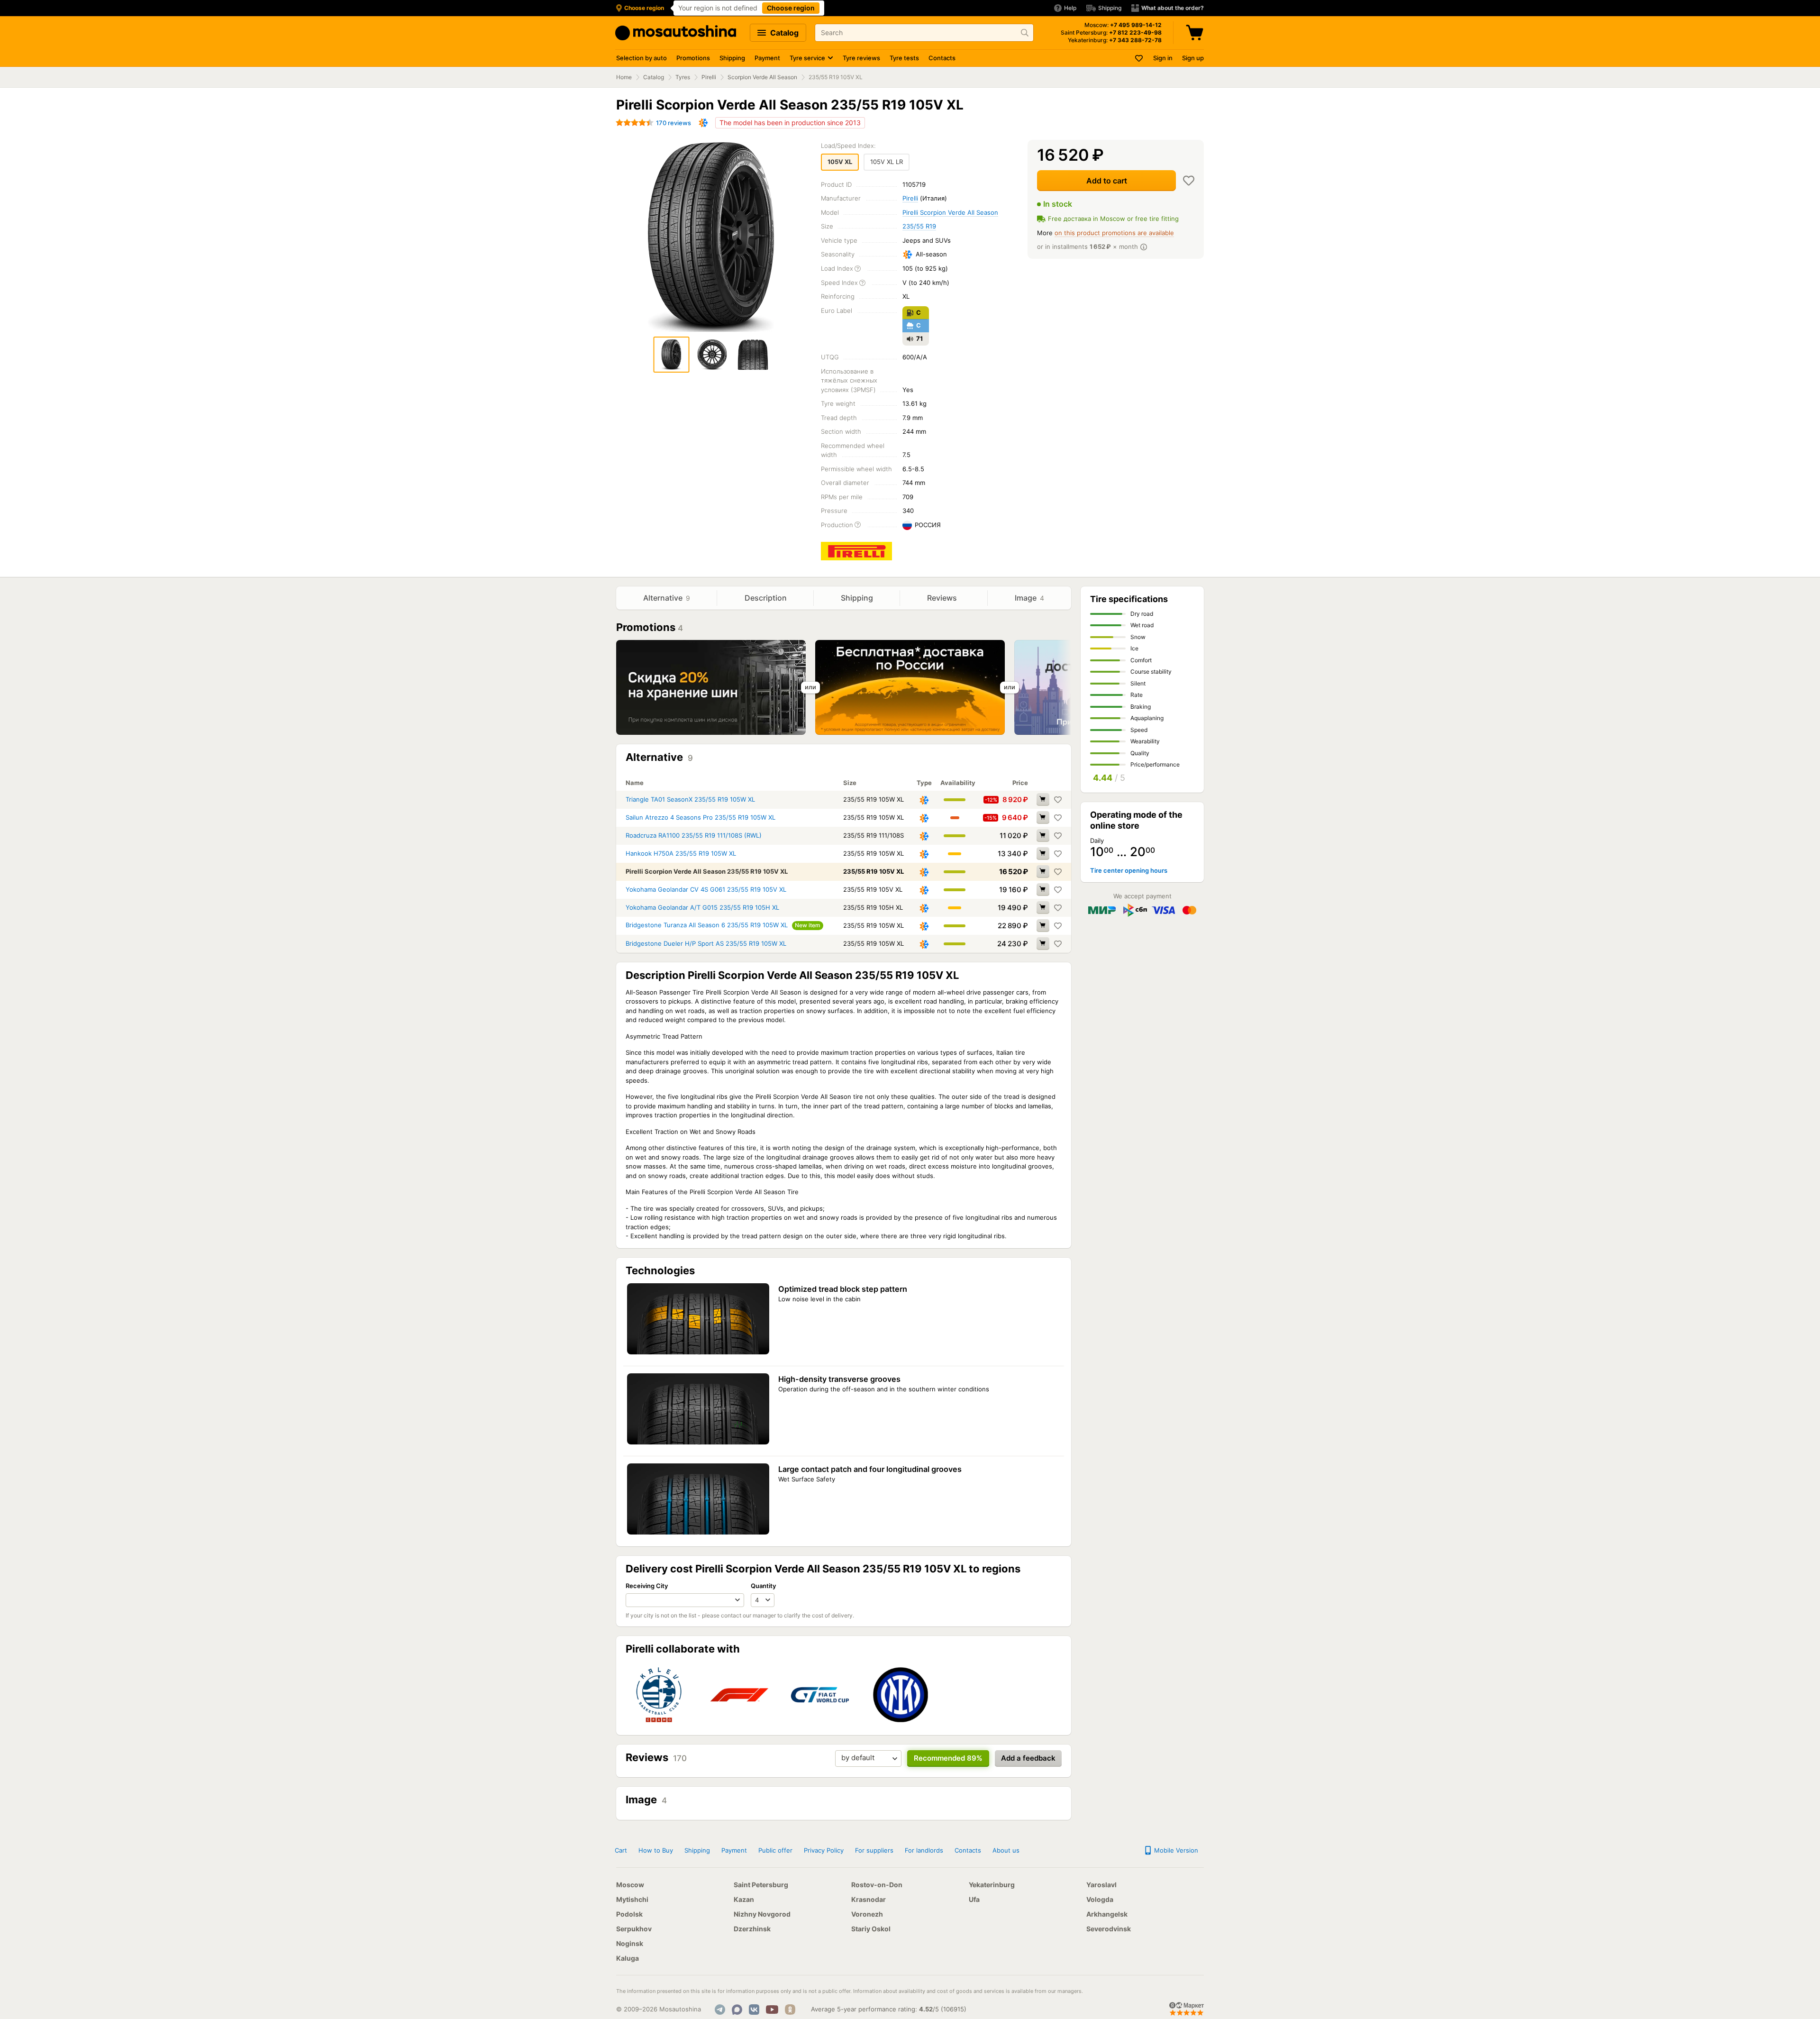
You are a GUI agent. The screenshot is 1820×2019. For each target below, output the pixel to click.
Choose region (791, 8)
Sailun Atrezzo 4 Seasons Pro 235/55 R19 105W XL (701, 817)
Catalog (783, 33)
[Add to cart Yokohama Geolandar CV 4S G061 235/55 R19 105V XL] (1043, 889)
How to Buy (656, 1850)
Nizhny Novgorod (762, 1914)
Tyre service (807, 58)
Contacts (942, 58)
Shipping (732, 58)
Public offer (775, 1850)
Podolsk (629, 1914)
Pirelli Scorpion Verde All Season (950, 212)
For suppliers (874, 1850)
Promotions (693, 58)
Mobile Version (1175, 1850)
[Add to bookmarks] (1189, 181)
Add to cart (1107, 181)
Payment (767, 58)
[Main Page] (676, 33)
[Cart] (1196, 33)
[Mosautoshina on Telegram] (720, 2010)
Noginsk (630, 1943)
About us (1006, 1850)
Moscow (630, 1885)
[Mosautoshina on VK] (754, 2010)
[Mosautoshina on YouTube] (772, 2010)
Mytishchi (632, 1899)
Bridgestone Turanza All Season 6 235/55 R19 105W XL (707, 925)
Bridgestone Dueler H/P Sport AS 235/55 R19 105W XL (706, 943)
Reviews (943, 598)
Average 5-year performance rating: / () (889, 2009)
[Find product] (1025, 33)
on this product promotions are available (1114, 233)
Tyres (683, 77)
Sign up (1193, 58)
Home (624, 77)
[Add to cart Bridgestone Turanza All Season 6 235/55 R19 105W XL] (1043, 925)
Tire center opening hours (1129, 870)
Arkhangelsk (1107, 1914)
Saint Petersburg (761, 1885)
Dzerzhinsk (752, 1929)
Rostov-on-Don (877, 1885)
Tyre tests (904, 58)
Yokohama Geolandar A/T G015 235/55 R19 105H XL (702, 907)
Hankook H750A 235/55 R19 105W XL (681, 853)
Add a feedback (1028, 1758)
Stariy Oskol (871, 1929)
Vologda (1100, 1899)
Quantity (763, 1586)
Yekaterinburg (992, 1885)
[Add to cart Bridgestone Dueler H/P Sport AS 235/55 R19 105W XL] (1043, 943)
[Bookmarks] (1139, 58)
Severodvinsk (1109, 1929)
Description (766, 598)
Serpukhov (634, 1929)
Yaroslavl (1101, 1885)
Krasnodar (869, 1899)
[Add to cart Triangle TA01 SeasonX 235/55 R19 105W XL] (1043, 799)
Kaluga (628, 1958)
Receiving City (647, 1586)
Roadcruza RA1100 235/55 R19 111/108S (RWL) (694, 835)
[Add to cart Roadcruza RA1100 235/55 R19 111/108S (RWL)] (1043, 835)
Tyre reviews (861, 58)
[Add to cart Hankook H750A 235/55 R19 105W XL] (1043, 853)
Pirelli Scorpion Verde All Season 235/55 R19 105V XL (707, 871)
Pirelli (709, 77)
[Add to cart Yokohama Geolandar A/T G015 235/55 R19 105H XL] (1043, 907)
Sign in (1163, 58)
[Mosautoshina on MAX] (737, 2010)
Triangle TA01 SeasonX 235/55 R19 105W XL (690, 799)
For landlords (924, 1850)
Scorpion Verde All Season (762, 77)
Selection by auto (642, 58)
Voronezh (867, 1914)
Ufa (974, 1899)
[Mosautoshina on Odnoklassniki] (790, 2010)
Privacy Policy (824, 1850)
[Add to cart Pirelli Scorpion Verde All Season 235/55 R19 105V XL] (1043, 871)
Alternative (667, 598)
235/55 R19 (919, 226)
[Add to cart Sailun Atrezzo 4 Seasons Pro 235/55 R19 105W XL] (1043, 817)
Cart (621, 1850)
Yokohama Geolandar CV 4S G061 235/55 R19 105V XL (706, 889)
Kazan (744, 1899)
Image (1029, 598)
